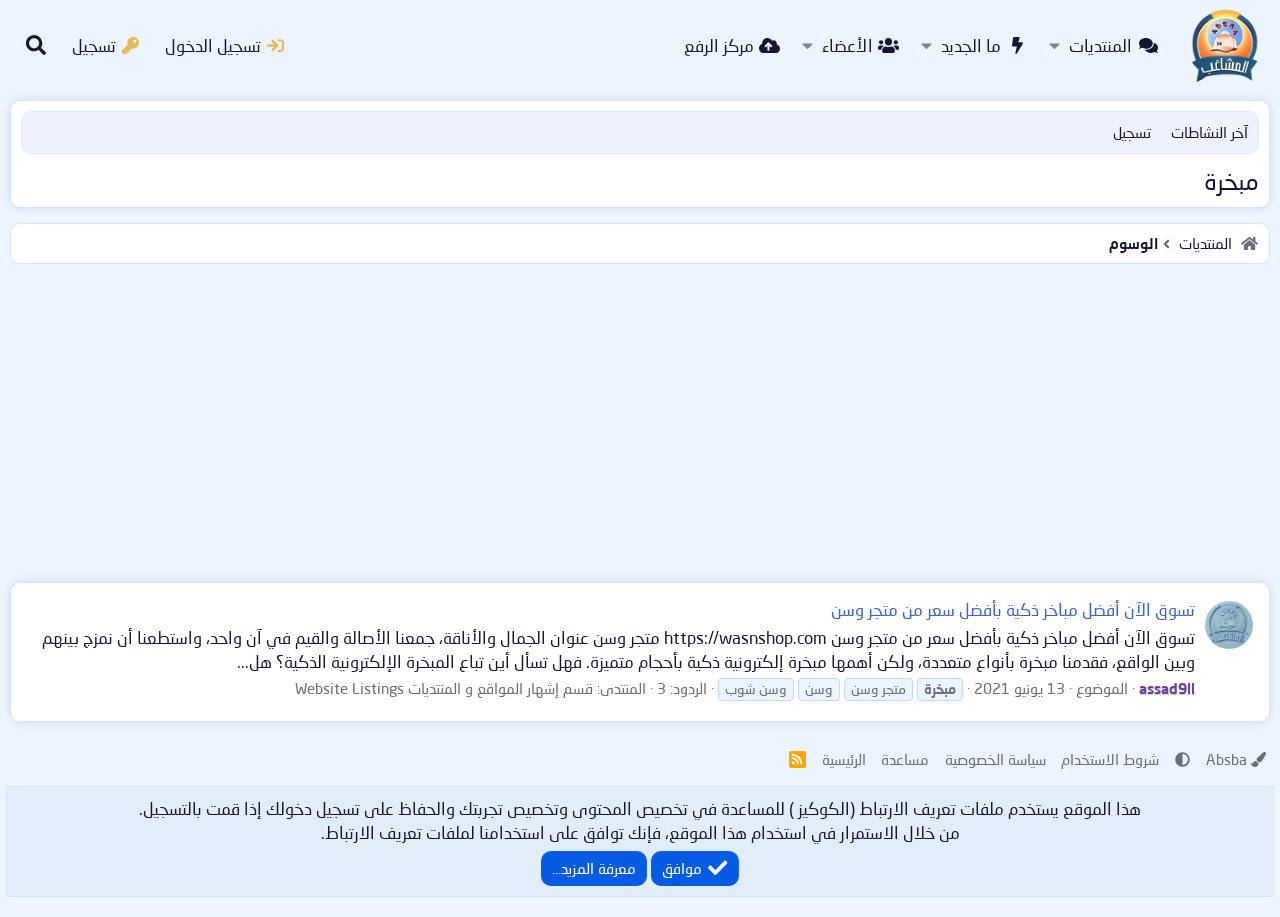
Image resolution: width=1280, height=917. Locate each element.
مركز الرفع (719, 45)
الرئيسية (844, 759)
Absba (1226, 759)
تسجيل (1132, 132)
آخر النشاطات (1209, 132)
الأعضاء (847, 45)
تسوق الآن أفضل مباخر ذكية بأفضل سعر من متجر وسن (1013, 609)
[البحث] (36, 46)
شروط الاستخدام (1110, 759)
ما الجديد (971, 45)
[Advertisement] (640, 419)
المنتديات (1100, 45)
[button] (1054, 46)
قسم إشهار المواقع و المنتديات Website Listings (444, 688)
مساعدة (905, 759)
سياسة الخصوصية (995, 759)
